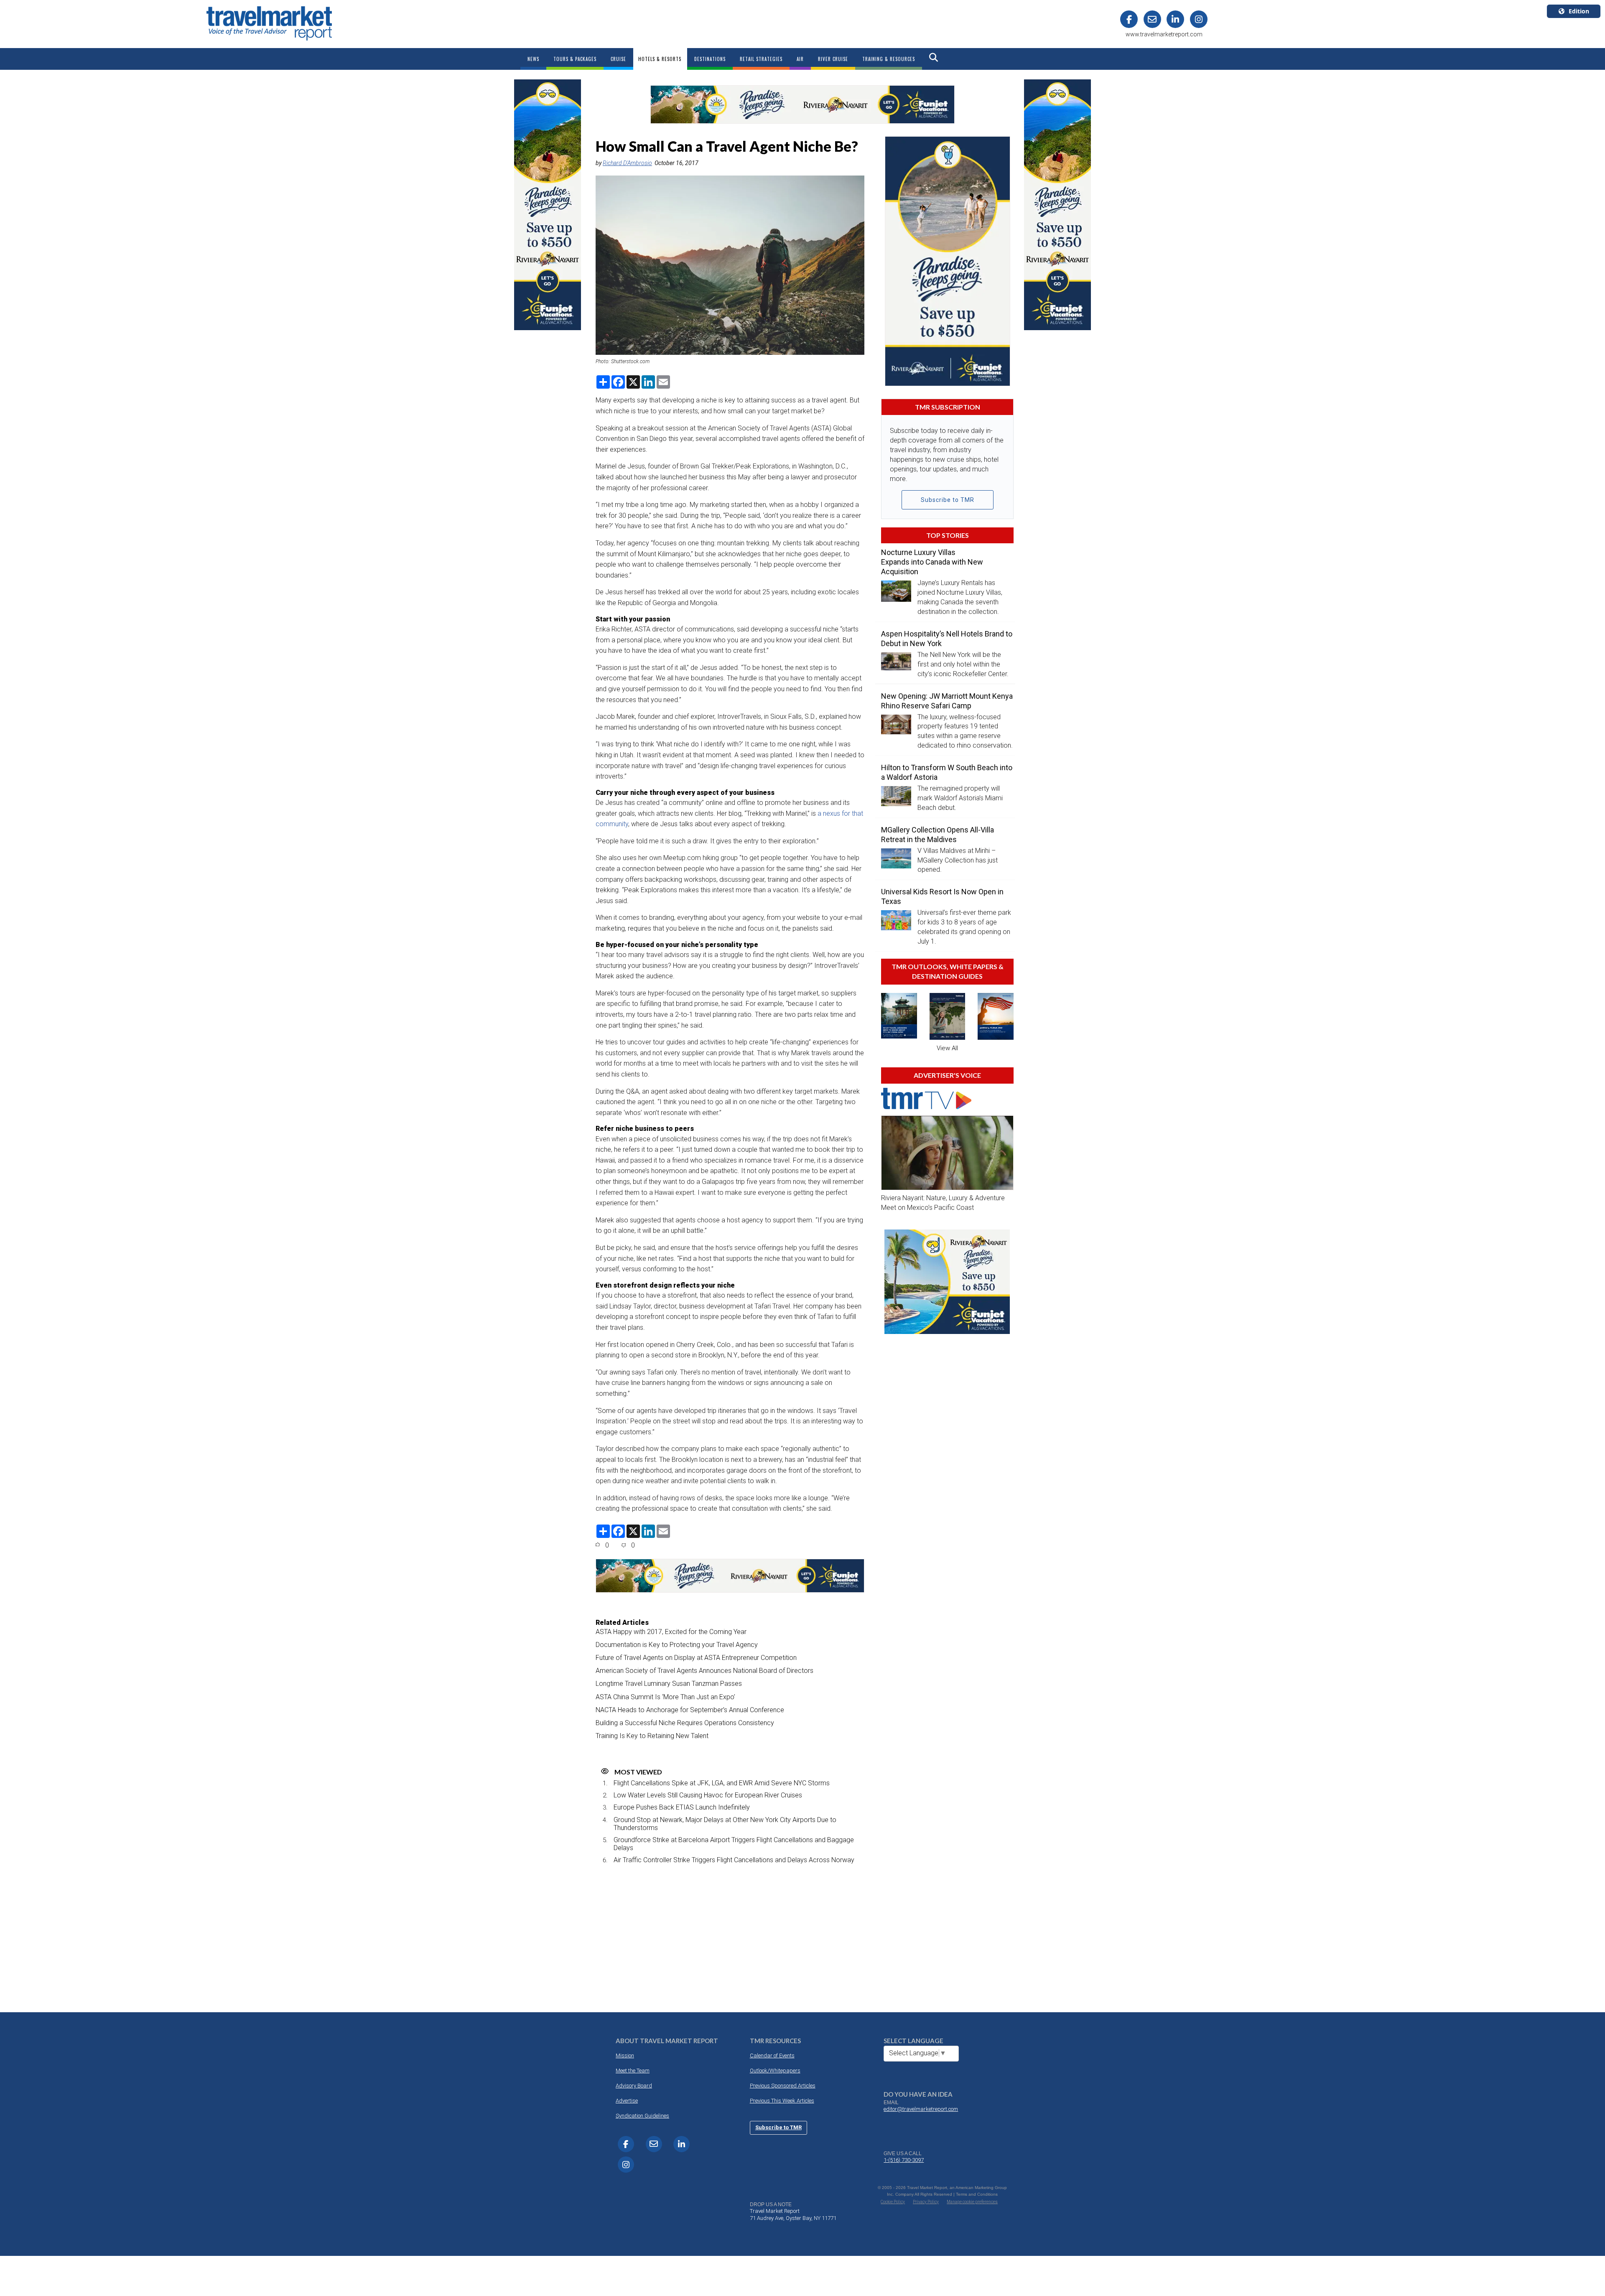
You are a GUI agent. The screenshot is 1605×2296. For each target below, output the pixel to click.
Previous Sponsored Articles (783, 2086)
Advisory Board (634, 2086)
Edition (1579, 11)
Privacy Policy (926, 2202)
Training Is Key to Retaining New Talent (652, 1736)
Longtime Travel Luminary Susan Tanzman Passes (669, 1684)
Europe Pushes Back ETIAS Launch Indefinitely (682, 1807)
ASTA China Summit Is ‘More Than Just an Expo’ (665, 1697)
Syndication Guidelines (642, 2116)
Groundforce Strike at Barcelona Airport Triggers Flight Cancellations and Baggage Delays (734, 1844)
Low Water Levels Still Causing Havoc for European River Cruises (708, 1795)
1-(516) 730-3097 (904, 2160)
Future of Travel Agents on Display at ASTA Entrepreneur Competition (696, 1658)
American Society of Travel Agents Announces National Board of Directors (704, 1671)
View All (947, 1048)
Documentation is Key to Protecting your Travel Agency (677, 1645)
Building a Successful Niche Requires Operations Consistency (685, 1723)
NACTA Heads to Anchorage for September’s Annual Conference (690, 1710)
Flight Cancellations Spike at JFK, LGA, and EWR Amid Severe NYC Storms (722, 1783)
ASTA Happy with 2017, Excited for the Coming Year (671, 1632)
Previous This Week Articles (782, 2101)
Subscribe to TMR (948, 500)
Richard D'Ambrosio (627, 163)
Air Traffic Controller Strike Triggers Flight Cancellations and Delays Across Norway (734, 1860)
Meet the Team (633, 2071)
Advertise (627, 2101)
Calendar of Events (772, 2055)
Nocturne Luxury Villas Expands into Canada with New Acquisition (932, 562)
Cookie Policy (893, 2202)
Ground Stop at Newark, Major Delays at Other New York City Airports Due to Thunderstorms (725, 1824)
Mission (625, 2055)
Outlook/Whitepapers (775, 2071)
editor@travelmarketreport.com (921, 2109)
